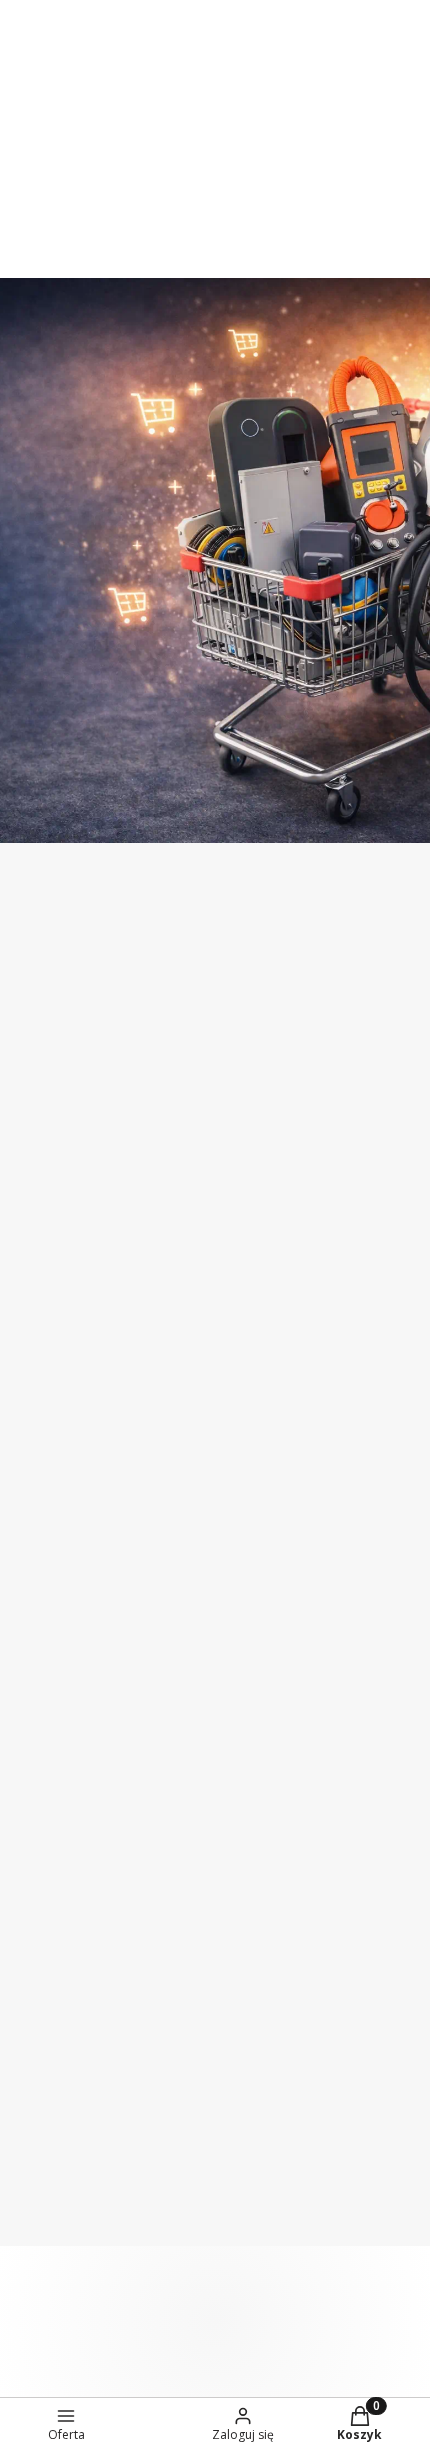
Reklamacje (58, 1837)
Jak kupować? (67, 2109)
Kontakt (46, 1455)
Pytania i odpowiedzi (92, 2150)
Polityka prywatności (93, 2232)
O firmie (45, 1373)
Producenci (57, 1578)
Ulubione (50, 2014)
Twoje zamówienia (85, 1932)
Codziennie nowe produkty (162, 131)
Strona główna (71, 1414)
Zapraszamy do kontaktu (162, 91)
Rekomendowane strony (107, 1619)
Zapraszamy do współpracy (162, 51)
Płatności (50, 1714)
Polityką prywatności (148, 1258)
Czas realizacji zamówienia (114, 1796)
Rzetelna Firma (73, 1496)
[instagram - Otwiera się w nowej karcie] (304, 975)
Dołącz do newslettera (139, 1174)
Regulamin (257, 1224)
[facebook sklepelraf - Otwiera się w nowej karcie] (344, 975)
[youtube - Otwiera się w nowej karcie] (384, 975)
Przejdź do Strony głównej (214, 801)
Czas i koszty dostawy (97, 1755)
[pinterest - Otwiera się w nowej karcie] (264, 975)
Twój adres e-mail (74, 1121)
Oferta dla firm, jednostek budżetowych (162, 11)
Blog (33, 1537)
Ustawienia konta (81, 1973)
